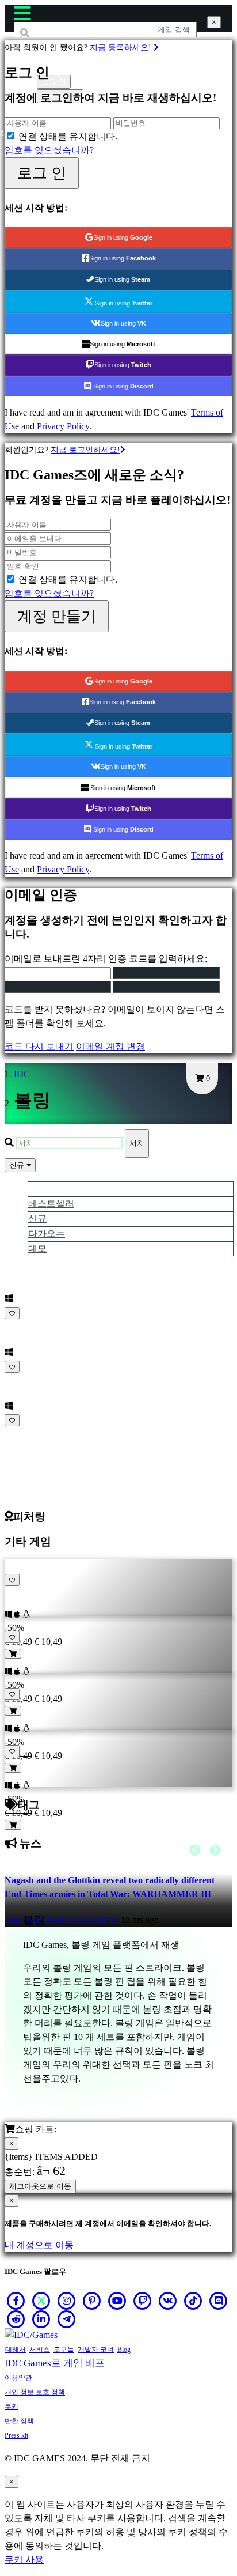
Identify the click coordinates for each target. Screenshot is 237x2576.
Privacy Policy (63, 426)
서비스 (40, 2350)
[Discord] (219, 2301)
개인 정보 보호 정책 (35, 2392)
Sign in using (123, 237)
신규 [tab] (37, 1219)
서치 (137, 1143)
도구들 (64, 2350)
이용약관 (18, 2378)
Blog (124, 2350)
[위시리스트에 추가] (12, 1313)
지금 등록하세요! (122, 47)
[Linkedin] (41, 2319)
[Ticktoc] (193, 2301)
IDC (22, 1074)
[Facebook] (16, 2301)
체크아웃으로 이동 (40, 2186)
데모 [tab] (37, 1249)
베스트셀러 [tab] (51, 1204)
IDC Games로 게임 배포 (55, 2363)
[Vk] (168, 2301)
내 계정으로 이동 (39, 2245)
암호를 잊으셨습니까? (49, 150)
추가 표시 (25, 1434)
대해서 (16, 2350)
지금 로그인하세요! (85, 450)
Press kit (16, 2435)
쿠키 (12, 2407)
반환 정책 (19, 2421)
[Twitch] (143, 2301)
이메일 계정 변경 (110, 1046)
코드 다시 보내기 (39, 1046)
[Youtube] (117, 2301)
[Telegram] (67, 2319)
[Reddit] (16, 2319)
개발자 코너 (96, 2350)
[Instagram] (67, 2301)
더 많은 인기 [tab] (53, 1189)
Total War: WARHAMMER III (62, 1920)
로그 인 (42, 173)
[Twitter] (41, 2301)
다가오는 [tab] (47, 1234)
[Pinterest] (92, 2301)
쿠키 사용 (24, 2560)
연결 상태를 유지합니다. (68, 136)
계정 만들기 (57, 616)
